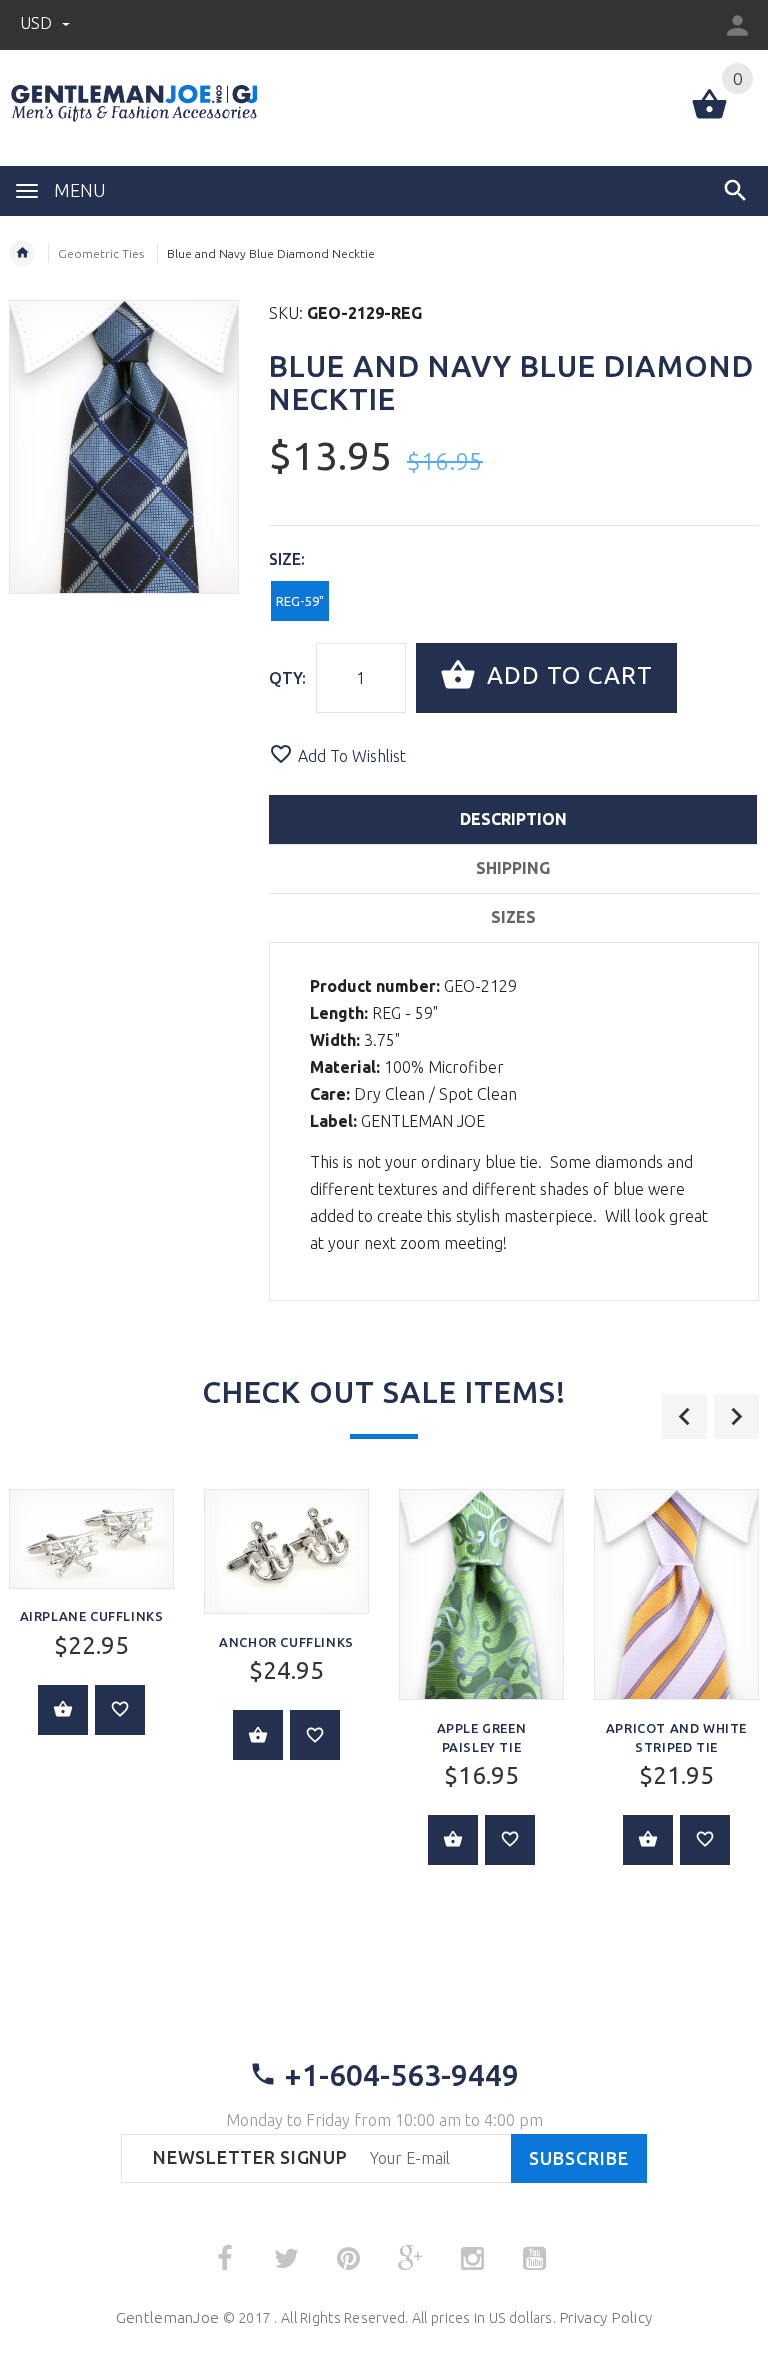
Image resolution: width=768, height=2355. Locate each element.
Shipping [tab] (513, 868)
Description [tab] (513, 819)
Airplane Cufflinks (92, 1616)
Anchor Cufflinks (286, 1642)
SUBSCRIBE (579, 2158)
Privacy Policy (605, 2317)
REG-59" (300, 601)
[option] (286, 1639)
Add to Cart (566, 675)
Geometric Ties (101, 253)
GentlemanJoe (167, 2317)
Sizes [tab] (513, 917)
